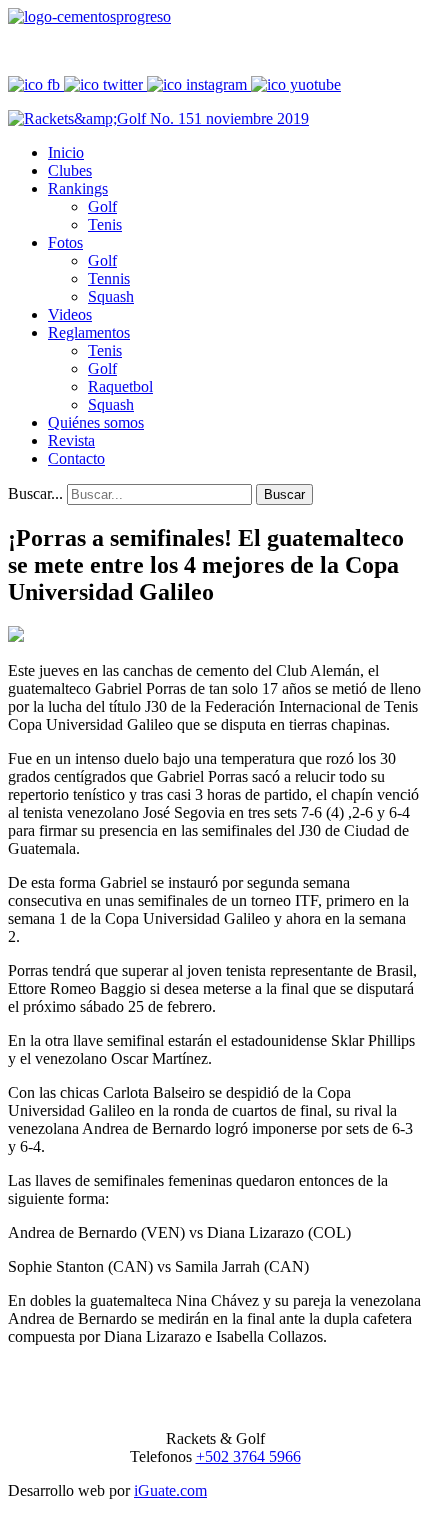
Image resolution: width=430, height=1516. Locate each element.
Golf (102, 206)
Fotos (65, 242)
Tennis (109, 278)
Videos (70, 314)
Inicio (66, 152)
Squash (111, 296)
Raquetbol (120, 386)
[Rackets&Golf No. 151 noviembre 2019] (158, 118)
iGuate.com (170, 1490)
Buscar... (35, 493)
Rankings (78, 188)
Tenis (105, 224)
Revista (71, 440)
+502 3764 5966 (248, 1456)
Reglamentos (89, 332)
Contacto (76, 458)
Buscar (284, 494)
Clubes (70, 170)
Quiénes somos (96, 422)
